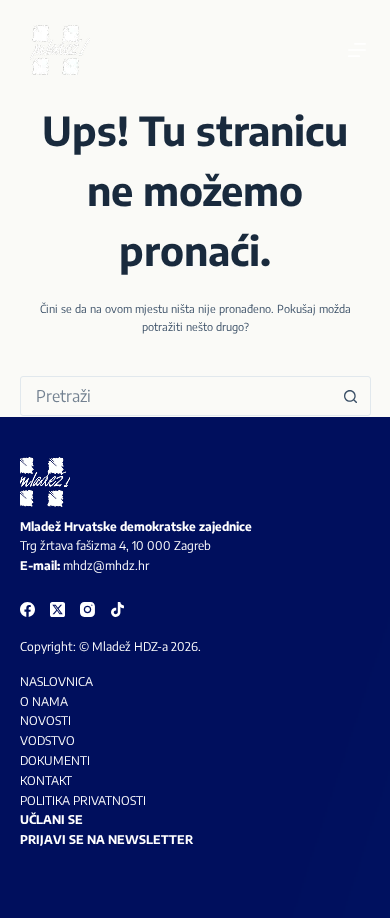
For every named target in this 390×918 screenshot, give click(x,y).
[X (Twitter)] (57, 609)
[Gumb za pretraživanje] (351, 396)
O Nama (44, 701)
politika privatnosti (83, 800)
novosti (45, 720)
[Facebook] (27, 609)
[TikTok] (117, 609)
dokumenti (55, 760)
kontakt (46, 780)
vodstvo (47, 740)
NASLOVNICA (56, 681)
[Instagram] (87, 609)
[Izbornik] (357, 50)
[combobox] (176, 396)
